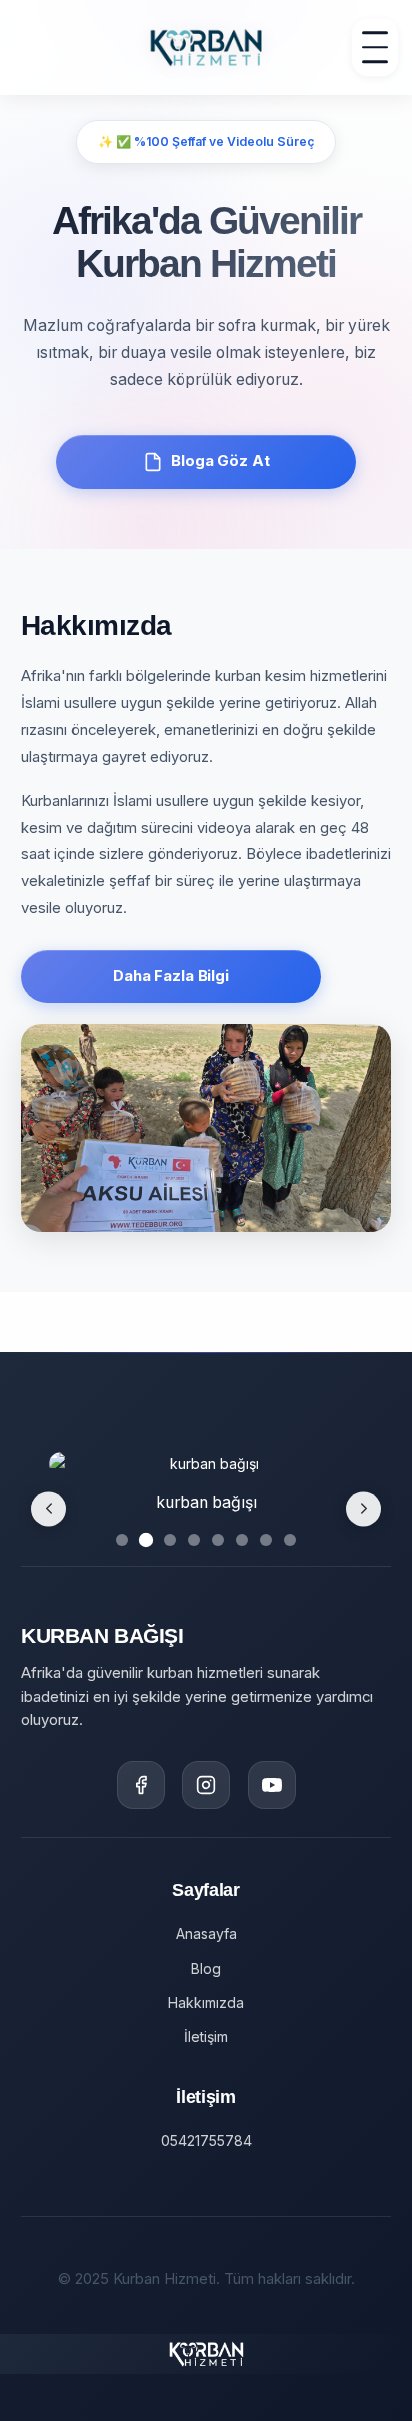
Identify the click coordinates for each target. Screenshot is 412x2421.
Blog (206, 1968)
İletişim (206, 2036)
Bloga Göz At (220, 461)
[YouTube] (272, 1785)
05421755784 (206, 2140)
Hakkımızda (206, 2002)
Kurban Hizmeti (206, 2313)
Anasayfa (206, 1933)
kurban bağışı (206, 1502)
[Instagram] (206, 1785)
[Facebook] (141, 1785)
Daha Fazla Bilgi (171, 976)
